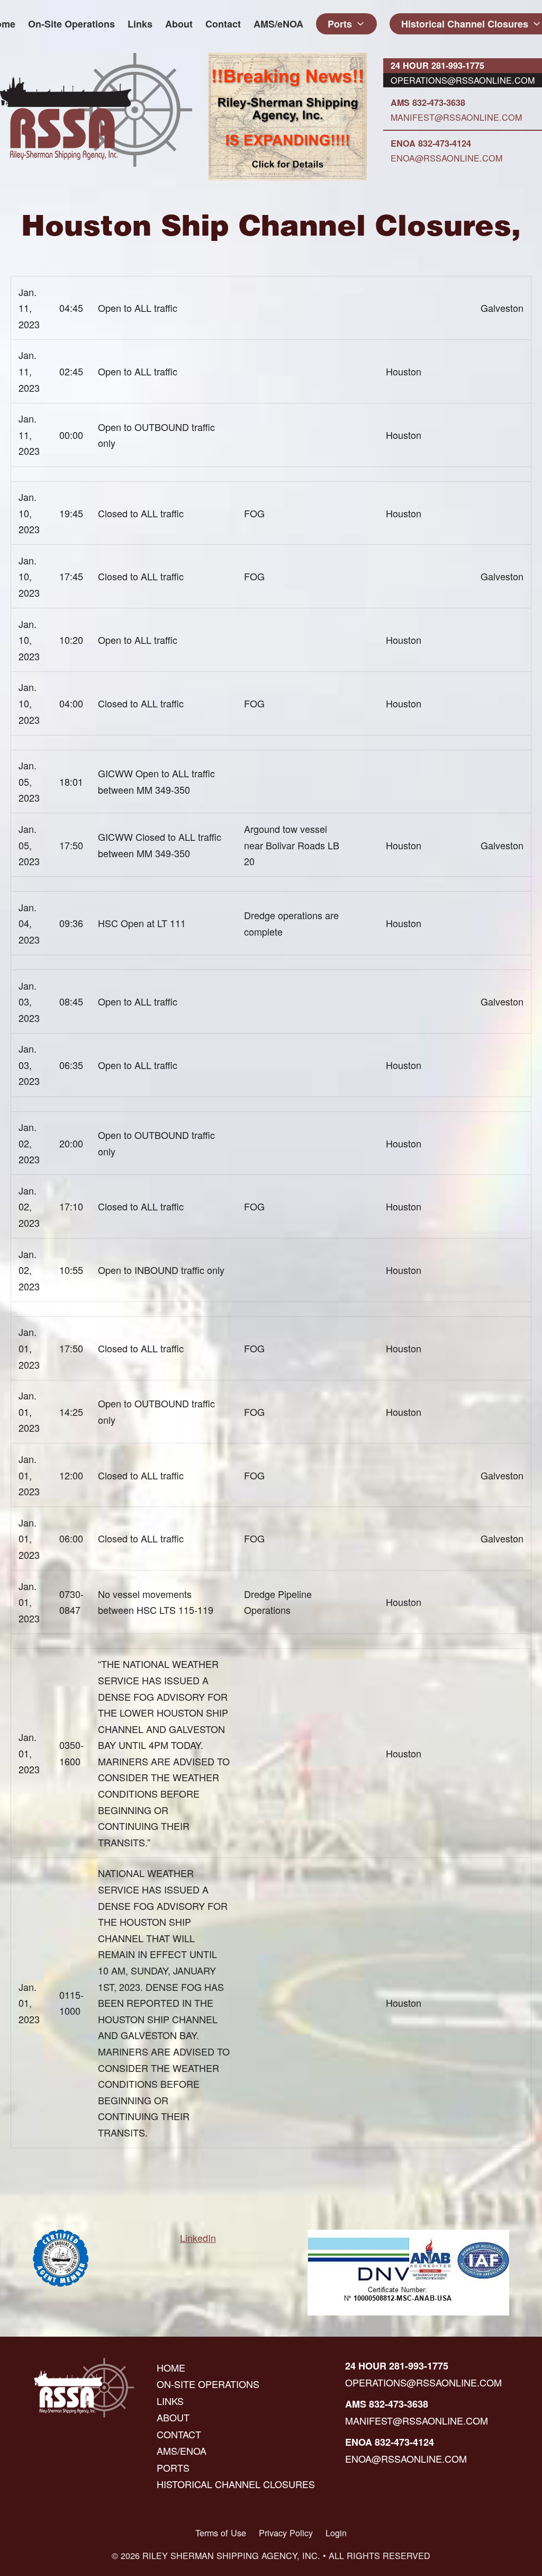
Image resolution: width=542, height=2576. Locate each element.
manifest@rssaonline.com (456, 117)
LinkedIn (198, 2238)
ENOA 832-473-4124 (431, 143)
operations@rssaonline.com (463, 80)
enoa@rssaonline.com (446, 158)
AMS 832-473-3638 (428, 102)
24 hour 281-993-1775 (437, 65)
